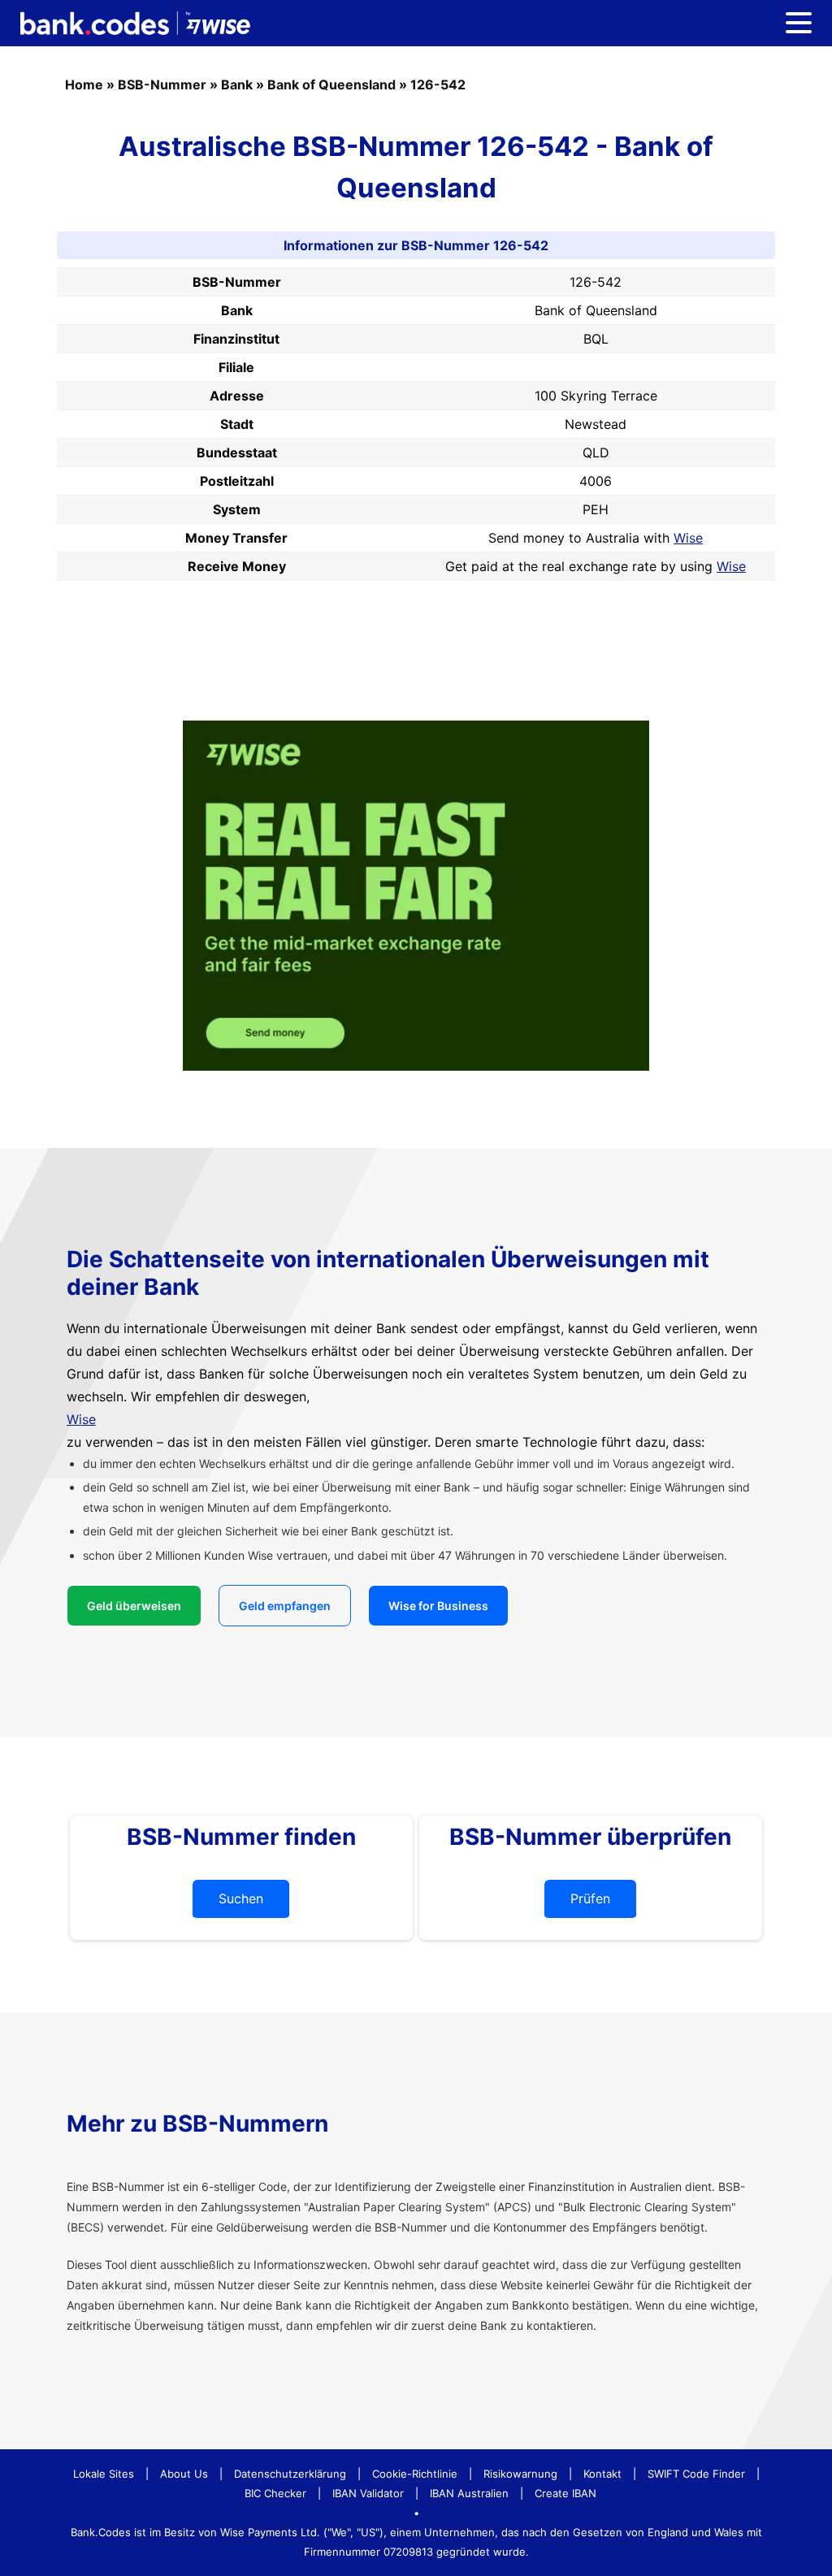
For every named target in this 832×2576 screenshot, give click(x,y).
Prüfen (590, 1898)
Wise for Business (438, 1606)
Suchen (241, 1898)
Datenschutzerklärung (290, 2474)
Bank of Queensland (331, 84)
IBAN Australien (469, 2493)
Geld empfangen (285, 1606)
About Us (184, 2474)
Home (84, 84)
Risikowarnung (520, 2474)
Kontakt (602, 2474)
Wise (688, 538)
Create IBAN (565, 2493)
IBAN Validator (368, 2493)
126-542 (438, 84)
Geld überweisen (134, 1606)
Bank (237, 84)
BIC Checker (275, 2493)
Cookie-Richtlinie (415, 2474)
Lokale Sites (104, 2474)
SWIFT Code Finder (696, 2474)
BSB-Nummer (162, 84)
